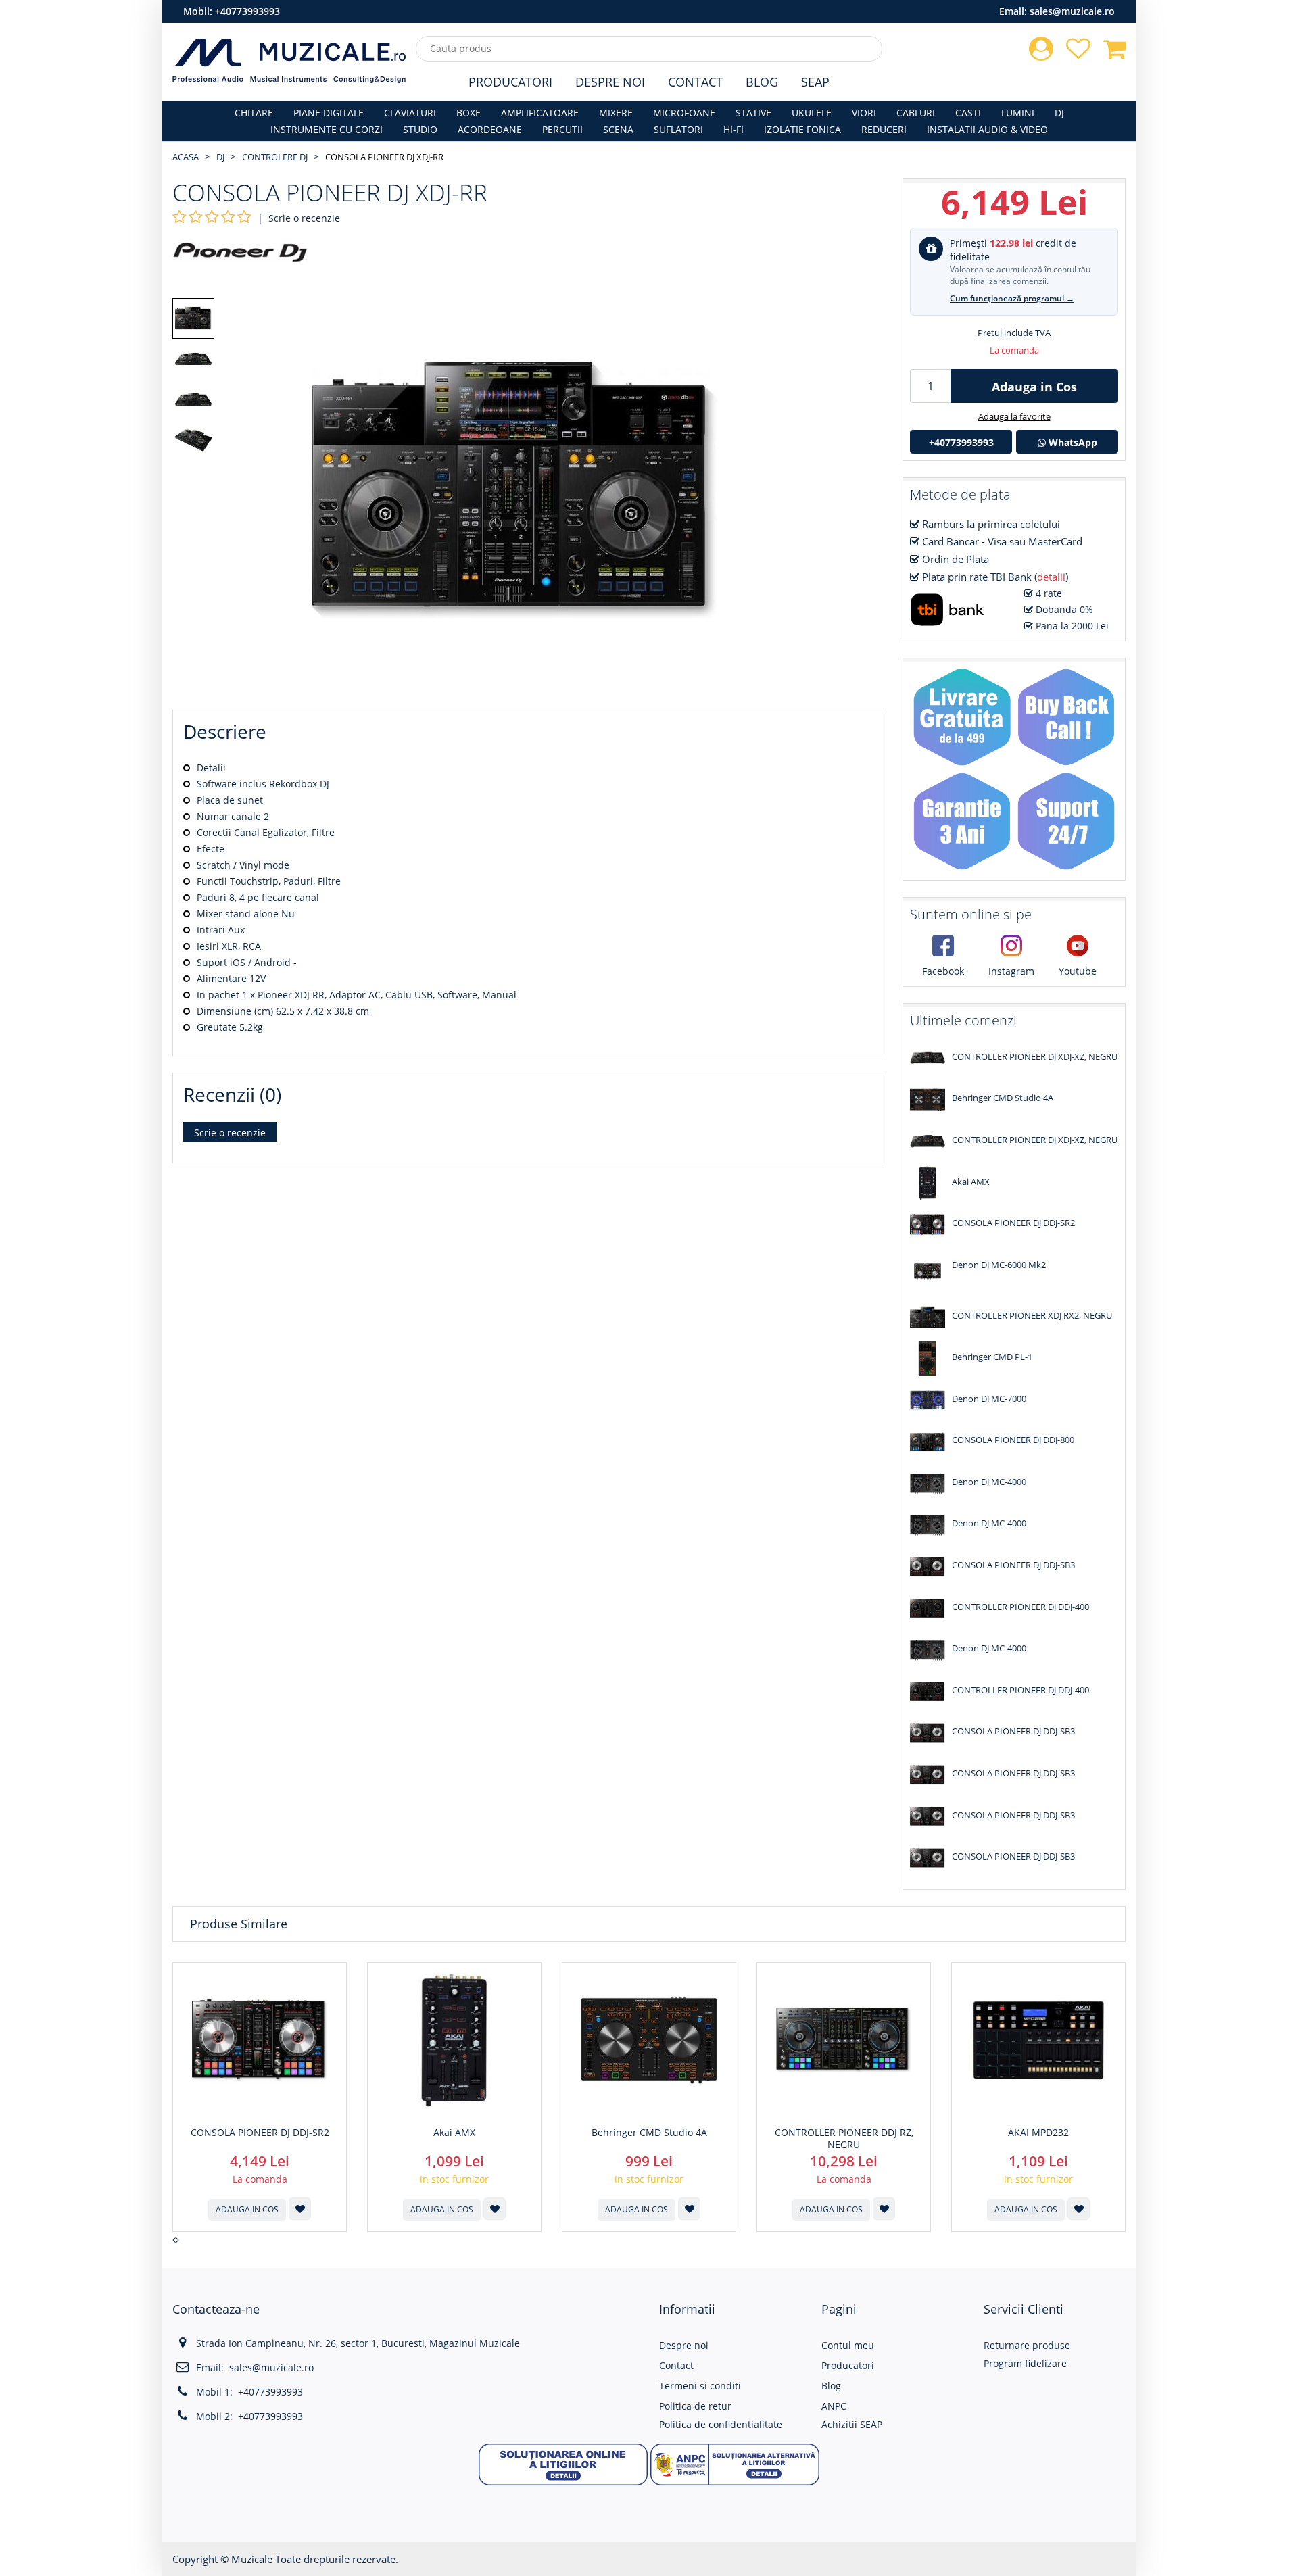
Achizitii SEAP (852, 2424)
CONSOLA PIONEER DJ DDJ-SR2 (260, 2133)
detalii (1051, 577)
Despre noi (684, 2345)
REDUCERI (884, 129)
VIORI (864, 113)
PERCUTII (562, 129)
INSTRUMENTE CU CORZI (327, 129)
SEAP (815, 82)
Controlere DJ (275, 157)
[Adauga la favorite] (300, 2209)
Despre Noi (610, 82)
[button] (563, 2463)
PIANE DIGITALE (329, 113)
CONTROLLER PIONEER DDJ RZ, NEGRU (844, 2139)
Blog (762, 82)
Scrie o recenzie (304, 218)
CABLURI (916, 113)
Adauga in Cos (1034, 387)
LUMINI (1018, 113)
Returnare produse (1027, 2345)
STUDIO (420, 129)
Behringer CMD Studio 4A (649, 2133)
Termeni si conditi (700, 2386)
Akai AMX (454, 2133)
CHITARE (254, 113)
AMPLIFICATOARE (540, 113)
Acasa (186, 157)
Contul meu (848, 2345)
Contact (695, 82)
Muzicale (252, 2559)
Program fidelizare (1025, 2363)
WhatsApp (1072, 442)
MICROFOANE (684, 113)
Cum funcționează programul (1012, 298)
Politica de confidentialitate (721, 2424)
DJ (1059, 113)
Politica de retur (695, 2406)
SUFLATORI (678, 129)
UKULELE (812, 113)
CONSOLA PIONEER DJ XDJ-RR (384, 157)
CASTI (968, 113)
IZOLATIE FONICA (802, 129)
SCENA (618, 129)
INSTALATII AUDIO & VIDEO (987, 129)
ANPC (834, 2406)
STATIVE (753, 113)
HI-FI (734, 129)
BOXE (468, 113)
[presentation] (174, 2240)
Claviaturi (410, 113)
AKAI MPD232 (1038, 2133)
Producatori (510, 82)
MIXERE (616, 113)
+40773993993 (247, 11)
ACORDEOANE (490, 129)
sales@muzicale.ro (1072, 11)
